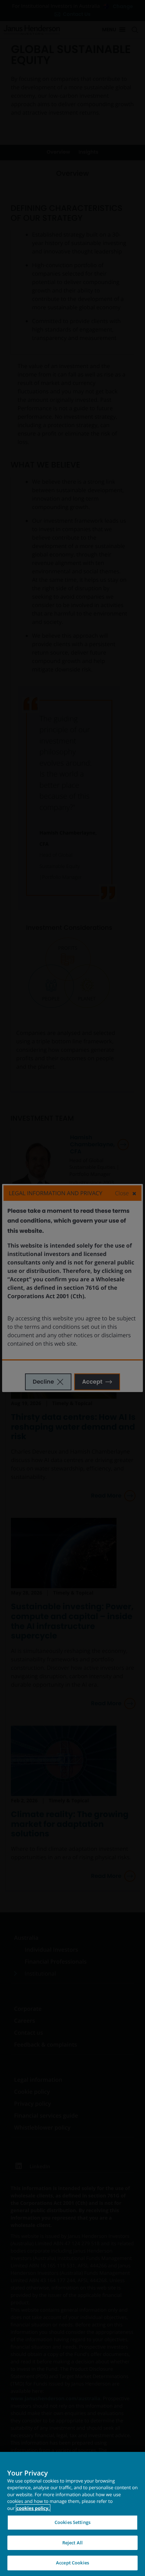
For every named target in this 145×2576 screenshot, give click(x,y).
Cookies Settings (72, 2522)
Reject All (72, 2543)
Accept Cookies (72, 2563)
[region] (72, 2514)
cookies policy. (33, 2508)
